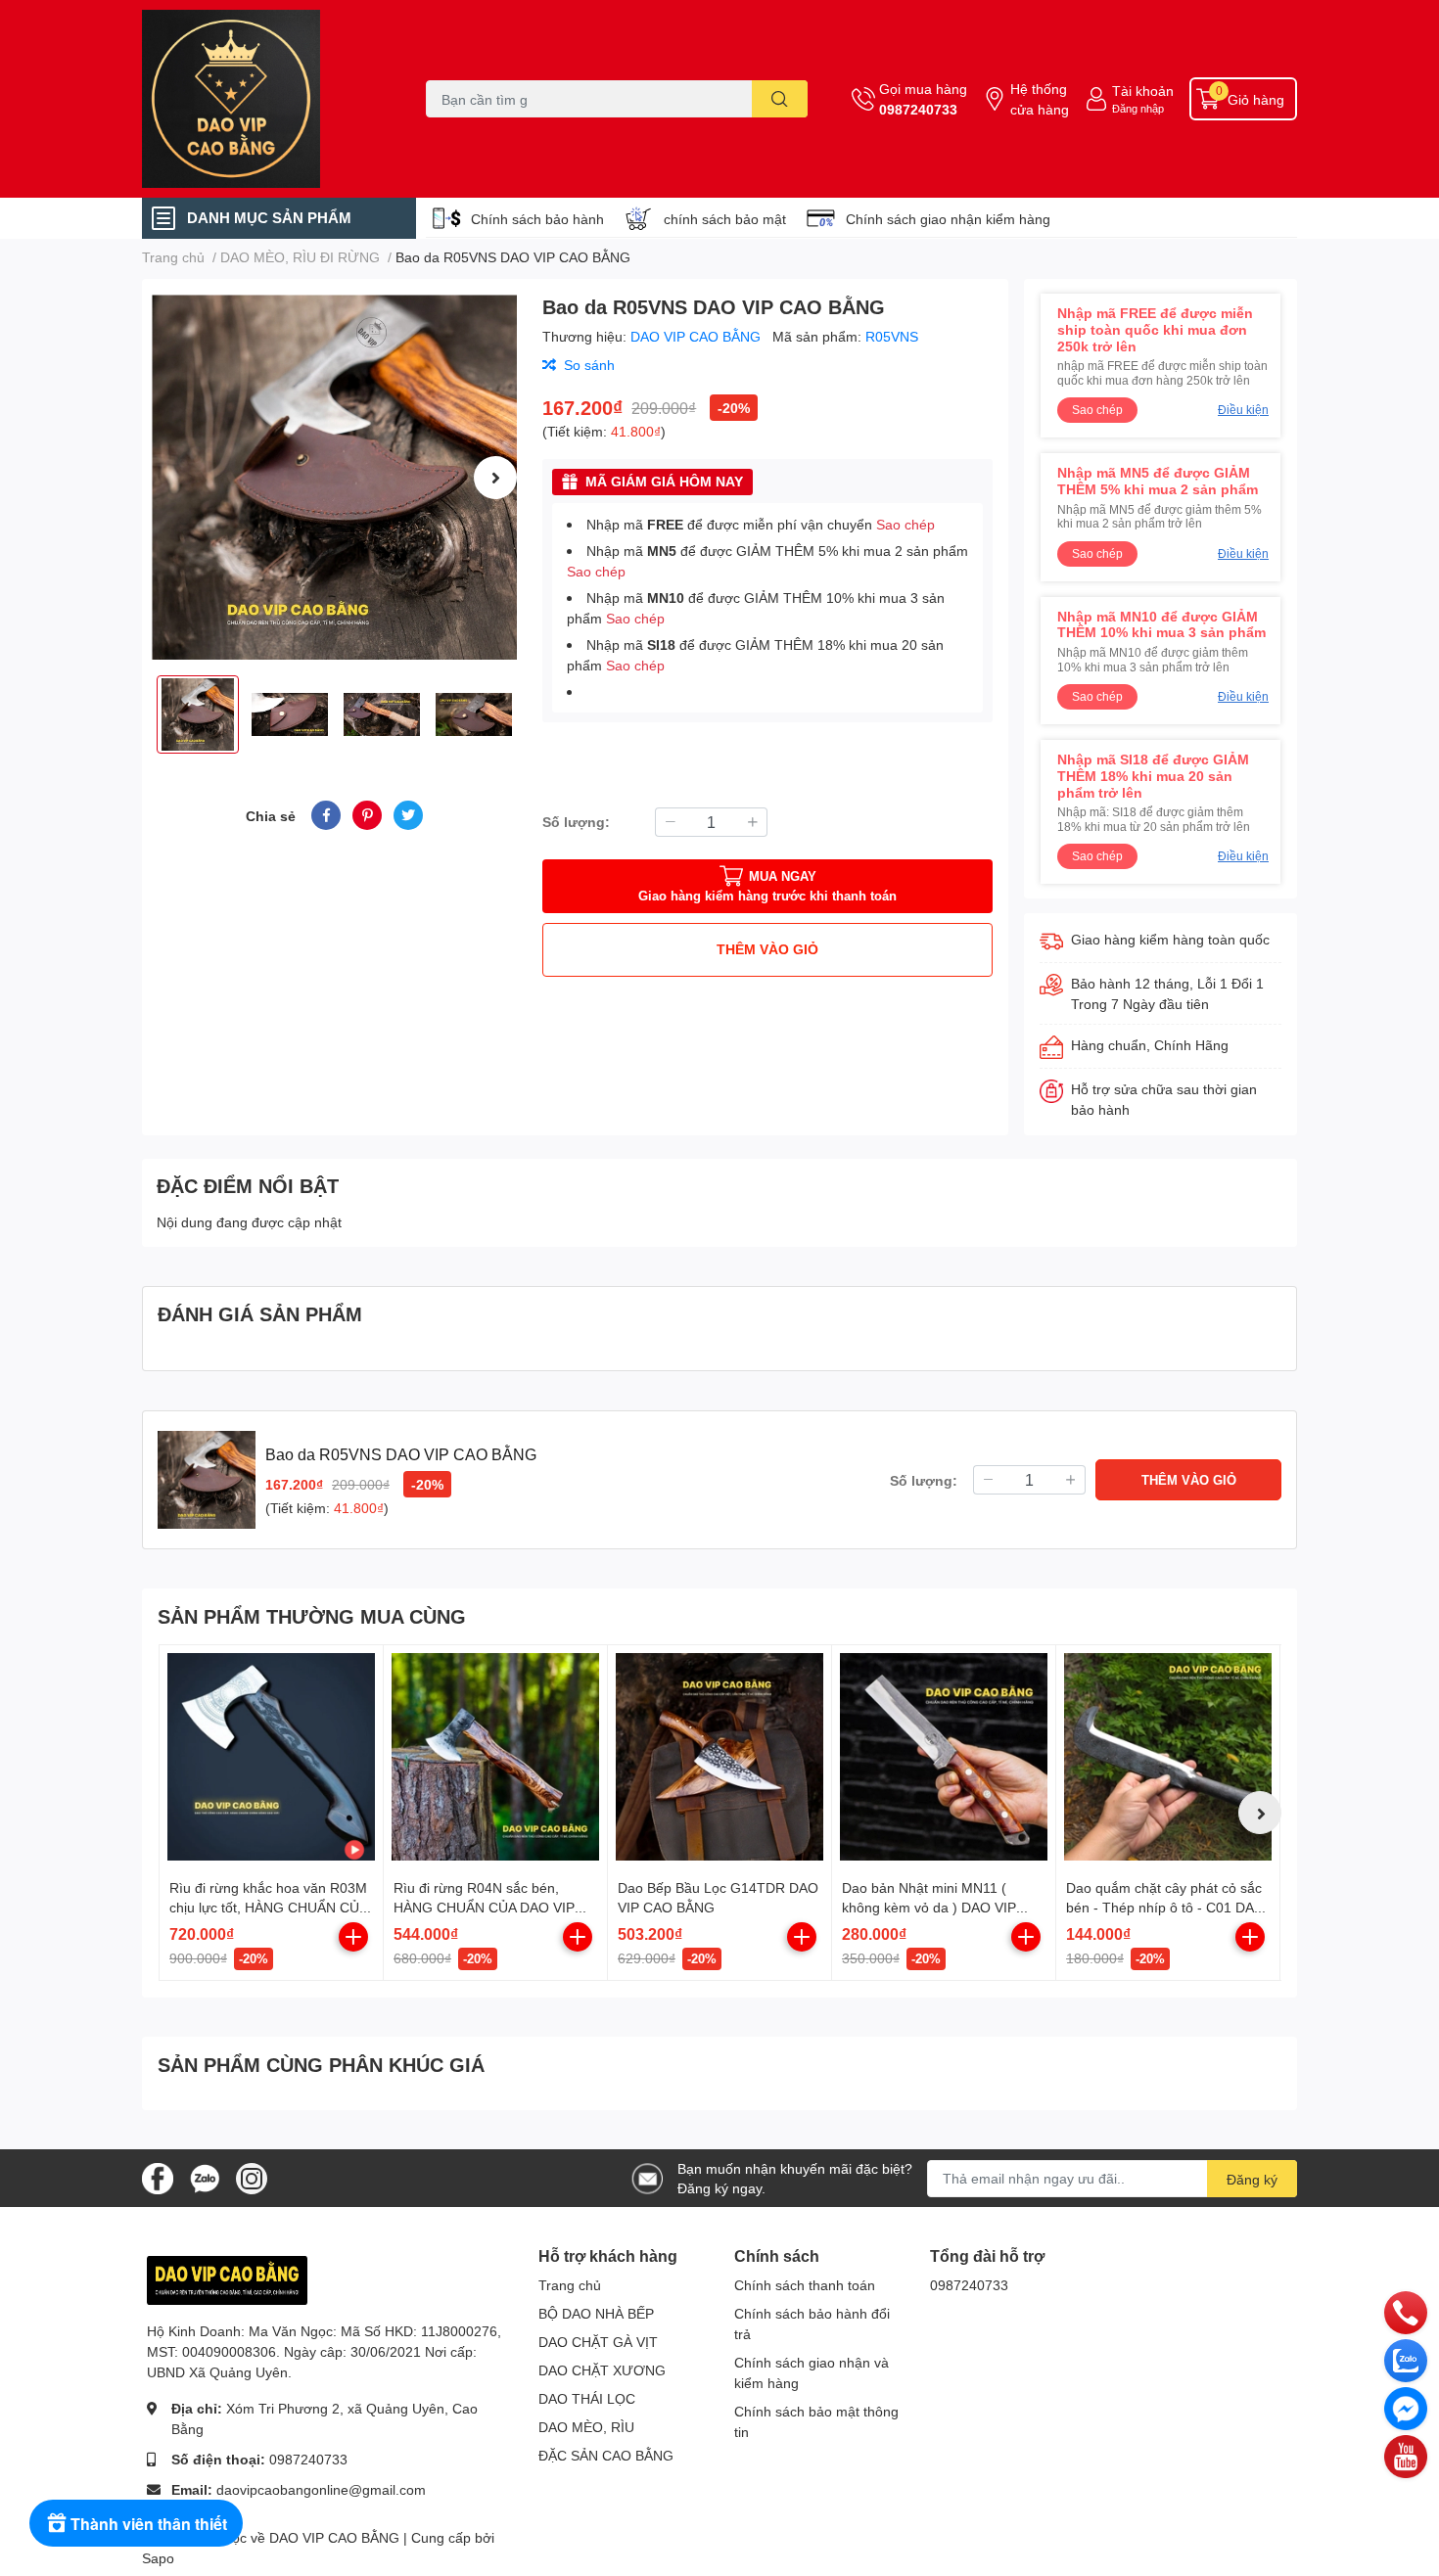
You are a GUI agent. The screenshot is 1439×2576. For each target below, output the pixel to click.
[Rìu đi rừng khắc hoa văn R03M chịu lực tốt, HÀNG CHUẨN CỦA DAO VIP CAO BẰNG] (271, 1757)
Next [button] (495, 478)
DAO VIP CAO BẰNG (697, 336)
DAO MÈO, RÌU (586, 2427)
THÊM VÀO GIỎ (767, 949)
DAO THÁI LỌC (587, 2398)
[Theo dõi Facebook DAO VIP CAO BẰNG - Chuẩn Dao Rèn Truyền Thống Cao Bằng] (158, 2176)
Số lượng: (576, 822)
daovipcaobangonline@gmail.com (321, 2489)
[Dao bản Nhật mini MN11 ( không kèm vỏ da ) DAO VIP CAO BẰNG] (944, 1757)
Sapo (158, 2558)
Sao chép (905, 524)
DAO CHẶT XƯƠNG (602, 2370)
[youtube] (1406, 2456)
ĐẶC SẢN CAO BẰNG (606, 2455)
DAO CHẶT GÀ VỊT (598, 2342)
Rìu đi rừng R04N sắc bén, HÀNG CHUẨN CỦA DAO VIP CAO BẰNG (484, 1907)
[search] (780, 99)
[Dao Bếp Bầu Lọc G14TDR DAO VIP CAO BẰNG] (719, 1757)
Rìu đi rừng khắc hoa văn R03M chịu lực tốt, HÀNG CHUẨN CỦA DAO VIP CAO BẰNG (268, 1907)
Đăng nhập (1138, 108)
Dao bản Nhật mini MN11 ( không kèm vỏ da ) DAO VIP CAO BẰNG (929, 1907)
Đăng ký (1252, 2179)
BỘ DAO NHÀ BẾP (596, 2313)
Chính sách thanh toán (805, 2285)
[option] (334, 477)
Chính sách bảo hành (537, 219)
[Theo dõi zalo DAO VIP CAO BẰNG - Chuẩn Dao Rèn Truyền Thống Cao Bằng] (205, 2176)
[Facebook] (1406, 2408)
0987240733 (918, 109)
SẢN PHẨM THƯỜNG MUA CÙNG (312, 1616)
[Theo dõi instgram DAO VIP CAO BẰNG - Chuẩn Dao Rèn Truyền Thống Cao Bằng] (252, 2176)
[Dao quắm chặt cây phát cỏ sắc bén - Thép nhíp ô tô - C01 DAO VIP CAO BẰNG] (1168, 1757)
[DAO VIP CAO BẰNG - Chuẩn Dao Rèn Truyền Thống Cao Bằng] (263, 99)
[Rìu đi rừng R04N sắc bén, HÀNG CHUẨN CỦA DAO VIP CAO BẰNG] (495, 1757)
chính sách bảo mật (725, 219)
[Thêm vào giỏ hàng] (353, 1937)
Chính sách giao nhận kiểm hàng (948, 219)
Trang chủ (570, 2285)
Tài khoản (1143, 91)
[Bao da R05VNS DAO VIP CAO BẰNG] (334, 477)
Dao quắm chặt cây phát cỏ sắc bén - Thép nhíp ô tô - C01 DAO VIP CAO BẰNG (1165, 1907)
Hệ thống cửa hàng (1040, 99)
